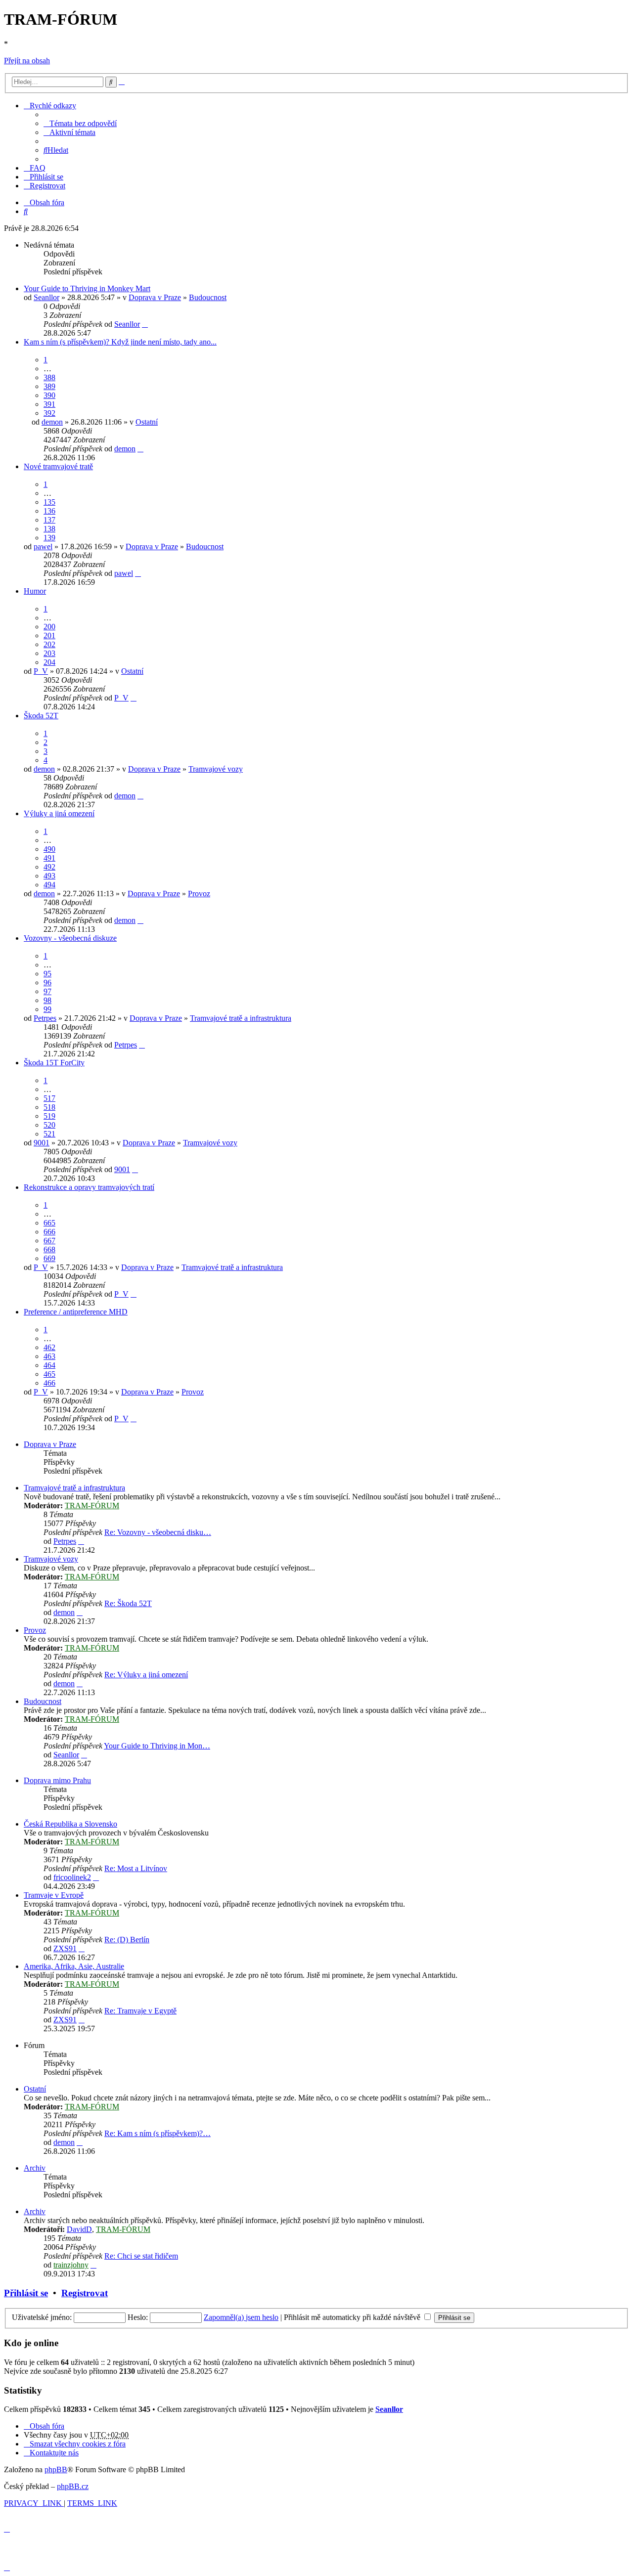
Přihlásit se (26, 2293)
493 (49, 876)
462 (49, 1347)
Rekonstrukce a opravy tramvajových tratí (89, 1187)
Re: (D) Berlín (127, 1940)
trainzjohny (71, 2265)
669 (49, 1258)
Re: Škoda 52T (128, 1603)
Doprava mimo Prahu (57, 1780)
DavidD (79, 2229)
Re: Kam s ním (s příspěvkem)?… (158, 2133)
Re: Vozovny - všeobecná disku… (158, 1532)
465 (49, 1374)
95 (47, 974)
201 (49, 635)
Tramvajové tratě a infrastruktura (241, 1018)
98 (47, 1000)
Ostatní (147, 422)
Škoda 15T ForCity (54, 1063)
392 (49, 413)
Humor (35, 591)
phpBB (56, 2469)
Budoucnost (208, 297)
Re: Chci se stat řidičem (141, 2256)
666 (49, 1232)
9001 (42, 1143)
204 (49, 662)
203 (49, 653)
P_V (41, 671)
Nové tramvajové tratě (58, 466)
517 (49, 1098)
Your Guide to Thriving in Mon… (157, 1746)
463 (49, 1356)
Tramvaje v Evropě (54, 1895)
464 (49, 1365)
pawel (43, 546)
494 (49, 885)
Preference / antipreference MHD (76, 1312)
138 (49, 529)
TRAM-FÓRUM (92, 1506)
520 (49, 1125)
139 (49, 538)
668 (49, 1249)
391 (49, 404)
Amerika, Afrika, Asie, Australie (74, 1966)
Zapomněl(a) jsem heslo (241, 2317)
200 (49, 627)
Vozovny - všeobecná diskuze (70, 938)
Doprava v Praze (155, 297)
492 (49, 867)
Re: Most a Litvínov (136, 1868)
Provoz (199, 894)
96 (47, 982)
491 (49, 858)
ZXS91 (65, 1948)
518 (49, 1107)
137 (49, 520)
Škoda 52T (41, 716)
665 (49, 1223)
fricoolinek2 (72, 1877)
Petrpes (45, 1018)
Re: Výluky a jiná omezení (146, 1675)
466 (49, 1383)
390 (49, 395)
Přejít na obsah (27, 61)
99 (47, 1009)
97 (47, 991)
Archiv (35, 2168)
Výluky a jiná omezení (59, 813)
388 (49, 377)
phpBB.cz (73, 2486)
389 (49, 386)
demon (52, 422)
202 (49, 644)
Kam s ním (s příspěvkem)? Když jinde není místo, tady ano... (120, 342)
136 (49, 511)
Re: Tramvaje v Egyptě (140, 2011)
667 (49, 1241)
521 (49, 1134)
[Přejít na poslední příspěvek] (145, 324)
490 (49, 849)
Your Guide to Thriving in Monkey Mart (87, 288)
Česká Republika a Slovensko (70, 1824)
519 (49, 1116)
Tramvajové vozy (216, 769)
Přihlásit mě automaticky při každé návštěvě (353, 2317)
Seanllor (46, 297)
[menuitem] (80, 123)
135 (49, 502)
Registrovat (85, 2293)
